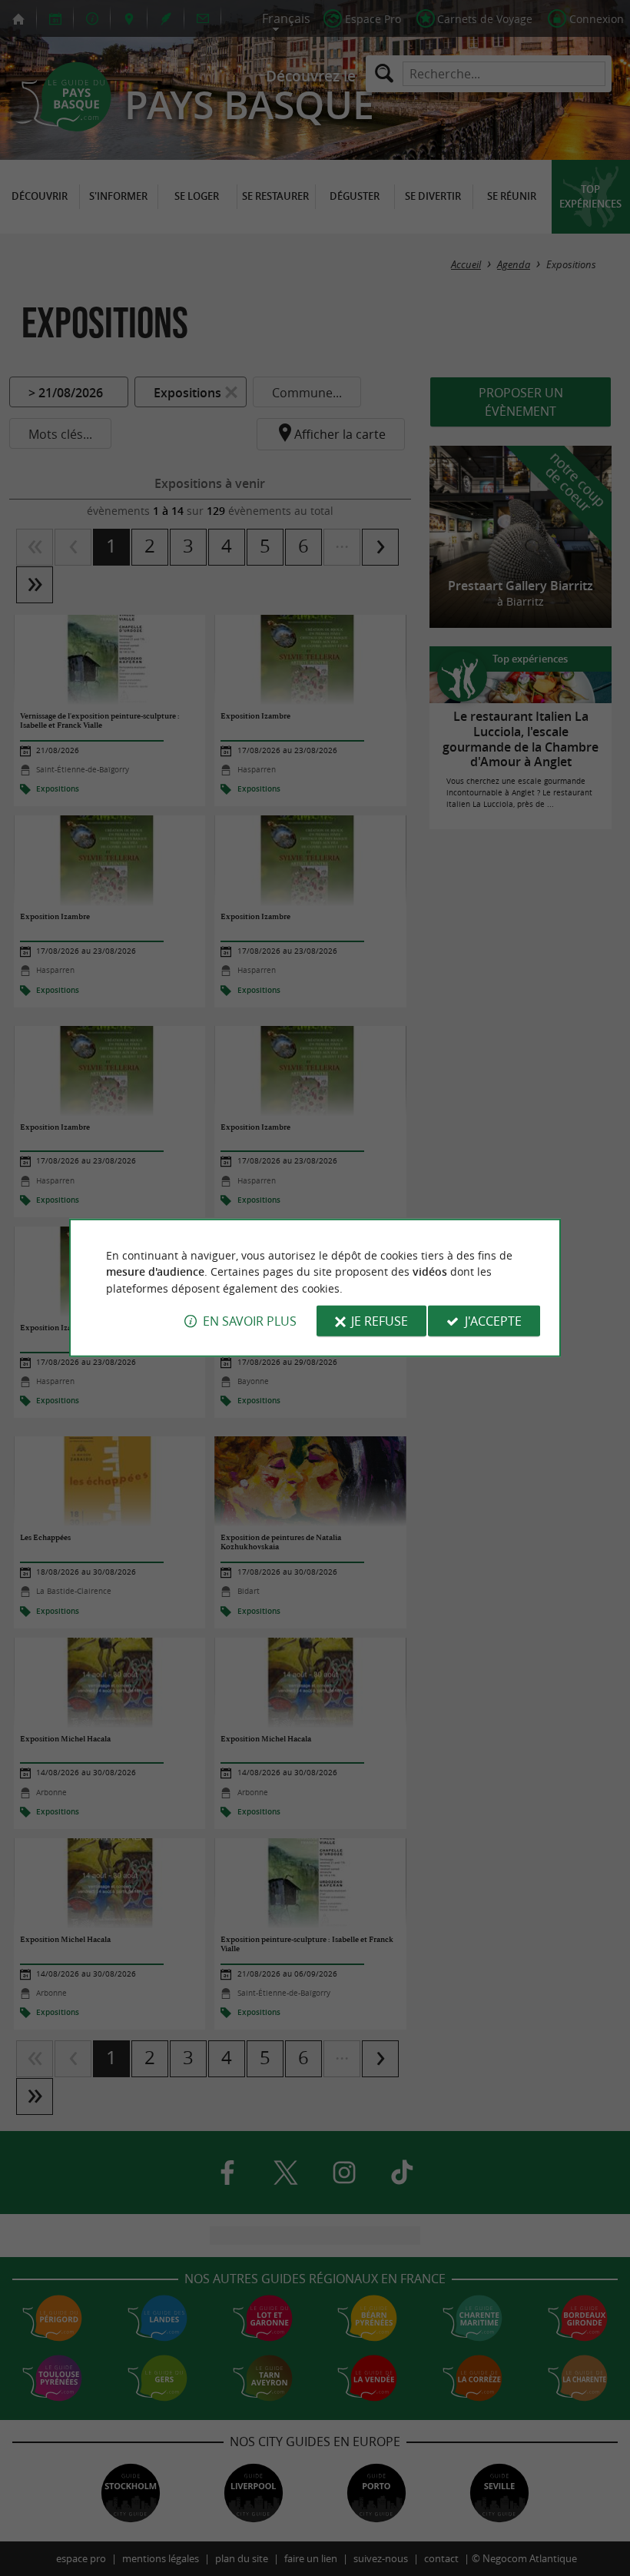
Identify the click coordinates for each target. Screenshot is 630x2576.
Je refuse (380, 1321)
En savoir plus (250, 1321)
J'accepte (493, 1321)
